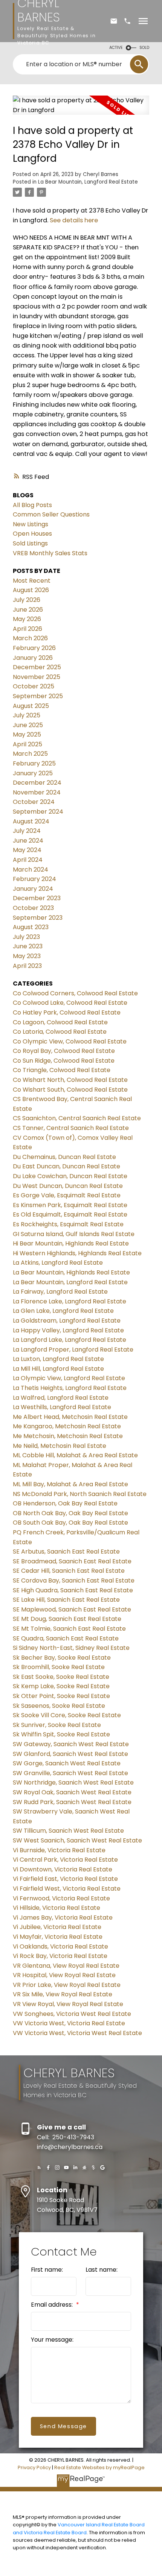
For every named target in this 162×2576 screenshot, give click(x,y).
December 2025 (37, 667)
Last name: (102, 2270)
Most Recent (32, 581)
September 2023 (38, 918)
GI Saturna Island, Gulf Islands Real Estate (74, 1234)
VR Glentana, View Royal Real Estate (66, 1966)
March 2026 (30, 638)
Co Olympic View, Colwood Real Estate (70, 1041)
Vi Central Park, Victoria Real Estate (65, 1860)
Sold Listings (30, 543)
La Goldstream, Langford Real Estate (67, 1321)
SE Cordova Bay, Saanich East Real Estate (74, 1580)
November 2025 (37, 677)
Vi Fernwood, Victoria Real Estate (61, 1898)
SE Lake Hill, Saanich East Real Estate (66, 1600)
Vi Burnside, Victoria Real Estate (59, 1850)
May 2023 (27, 956)
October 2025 (34, 686)
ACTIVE (116, 48)
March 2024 (31, 870)
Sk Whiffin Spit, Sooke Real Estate (61, 1734)
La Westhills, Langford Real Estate (62, 1407)
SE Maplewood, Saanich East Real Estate (72, 1609)
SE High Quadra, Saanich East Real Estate (73, 1590)
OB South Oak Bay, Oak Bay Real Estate (70, 1523)
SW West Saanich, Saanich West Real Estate (77, 1840)
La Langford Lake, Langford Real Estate (70, 1340)
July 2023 (26, 937)
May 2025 (27, 734)
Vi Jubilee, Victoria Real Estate (57, 1927)
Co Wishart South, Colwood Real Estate (70, 1090)
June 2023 (28, 946)
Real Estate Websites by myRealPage (99, 2467)
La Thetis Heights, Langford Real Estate (70, 1388)
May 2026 (27, 619)
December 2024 (37, 783)
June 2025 (28, 725)
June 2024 (28, 841)
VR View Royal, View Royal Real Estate (68, 2004)
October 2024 (34, 802)
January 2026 (33, 658)
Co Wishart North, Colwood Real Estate (70, 1080)
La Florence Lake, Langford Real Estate (70, 1301)
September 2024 (38, 812)
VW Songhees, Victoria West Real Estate (72, 2014)
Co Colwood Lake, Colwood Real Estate (70, 1003)
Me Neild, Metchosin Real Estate (60, 1446)
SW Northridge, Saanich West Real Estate (73, 1782)
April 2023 (27, 966)
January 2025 (33, 773)
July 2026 (27, 600)
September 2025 (38, 696)
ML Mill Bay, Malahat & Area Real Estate (70, 1484)
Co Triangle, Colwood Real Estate (62, 1070)
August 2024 (31, 821)
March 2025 (30, 754)
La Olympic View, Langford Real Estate (69, 1378)
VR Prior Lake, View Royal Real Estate (67, 1985)
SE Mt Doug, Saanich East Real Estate (67, 1619)
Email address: (53, 2305)
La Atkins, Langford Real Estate (58, 1263)
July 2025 (27, 715)
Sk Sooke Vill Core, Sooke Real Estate (67, 1715)
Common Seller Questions (51, 514)
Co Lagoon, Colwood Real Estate (60, 1022)
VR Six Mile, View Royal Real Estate (63, 1994)
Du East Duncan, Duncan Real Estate (66, 1166)
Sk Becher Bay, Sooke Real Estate (62, 1658)
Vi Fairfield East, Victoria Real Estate (65, 1879)
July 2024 (27, 831)
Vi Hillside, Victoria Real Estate (57, 1908)
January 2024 (33, 889)
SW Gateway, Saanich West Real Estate (71, 1744)
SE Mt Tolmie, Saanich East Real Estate (69, 1629)
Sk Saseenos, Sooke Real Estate (59, 1706)
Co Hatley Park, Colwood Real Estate (67, 1012)
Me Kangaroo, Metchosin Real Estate (67, 1426)
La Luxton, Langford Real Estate (58, 1359)
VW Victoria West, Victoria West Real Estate (77, 2033)
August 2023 (31, 927)
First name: (47, 2270)
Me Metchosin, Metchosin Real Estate (68, 1436)
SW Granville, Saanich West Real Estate (70, 1773)
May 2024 (27, 850)
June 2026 (28, 610)
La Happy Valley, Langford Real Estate (68, 1330)
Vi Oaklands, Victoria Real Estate (60, 1946)
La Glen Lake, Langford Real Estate (63, 1311)
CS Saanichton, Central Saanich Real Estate (77, 1118)
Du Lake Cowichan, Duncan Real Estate (70, 1176)
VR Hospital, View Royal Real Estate (64, 1975)
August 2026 (31, 590)
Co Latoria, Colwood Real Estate (60, 1032)
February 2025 (34, 763)
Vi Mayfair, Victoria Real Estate (58, 1937)
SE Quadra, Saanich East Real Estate (66, 1638)
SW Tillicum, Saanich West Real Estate (68, 1831)
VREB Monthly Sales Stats (50, 553)
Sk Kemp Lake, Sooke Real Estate (61, 1686)
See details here (74, 220)
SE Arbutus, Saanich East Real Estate (66, 1552)
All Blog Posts (32, 505)
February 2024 (34, 879)
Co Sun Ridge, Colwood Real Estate (64, 1061)
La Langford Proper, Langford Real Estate (73, 1350)
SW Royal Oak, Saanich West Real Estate (72, 1792)
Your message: (52, 2340)
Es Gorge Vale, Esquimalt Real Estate (67, 1195)
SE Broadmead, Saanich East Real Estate (72, 1561)
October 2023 (33, 908)
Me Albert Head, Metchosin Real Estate (70, 1417)
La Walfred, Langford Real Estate (61, 1398)
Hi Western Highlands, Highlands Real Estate (77, 1253)
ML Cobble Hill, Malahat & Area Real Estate (75, 1455)
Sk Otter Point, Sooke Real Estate (61, 1696)
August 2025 (31, 706)
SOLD (144, 48)
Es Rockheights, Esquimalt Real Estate (68, 1224)
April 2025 (28, 744)
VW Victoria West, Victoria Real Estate (69, 2023)
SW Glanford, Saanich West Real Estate (70, 1754)
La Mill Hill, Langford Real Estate (58, 1369)
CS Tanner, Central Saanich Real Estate (71, 1128)
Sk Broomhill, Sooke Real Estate (59, 1667)
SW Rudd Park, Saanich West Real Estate (72, 1802)
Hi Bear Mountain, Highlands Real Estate (71, 1243)
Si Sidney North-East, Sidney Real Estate (71, 1648)
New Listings (31, 524)
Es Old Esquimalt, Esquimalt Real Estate (70, 1214)
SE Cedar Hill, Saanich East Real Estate (69, 1571)
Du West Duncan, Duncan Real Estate (68, 1186)
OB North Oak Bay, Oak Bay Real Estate (70, 1513)
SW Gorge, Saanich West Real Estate (67, 1763)
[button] (39, 2167)
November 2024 (37, 792)
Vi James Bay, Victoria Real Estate (63, 1918)
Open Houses (32, 534)
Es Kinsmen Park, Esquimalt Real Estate (70, 1205)
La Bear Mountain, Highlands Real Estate (71, 1272)
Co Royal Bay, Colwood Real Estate (64, 1051)
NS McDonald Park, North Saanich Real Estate (80, 1494)
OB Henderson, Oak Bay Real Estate (65, 1503)
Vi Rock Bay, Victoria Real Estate (60, 1956)
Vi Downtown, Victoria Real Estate (63, 1869)
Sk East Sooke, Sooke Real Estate (61, 1677)
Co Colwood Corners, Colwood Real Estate (75, 993)
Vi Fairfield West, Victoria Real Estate (67, 1889)
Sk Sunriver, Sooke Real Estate (57, 1725)
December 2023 (37, 898)
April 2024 (28, 860)
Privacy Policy (34, 2467)
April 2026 (28, 629)
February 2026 (34, 648)
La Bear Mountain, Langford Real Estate (88, 182)
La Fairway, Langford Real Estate (60, 1292)
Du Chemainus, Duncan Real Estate (64, 1157)
